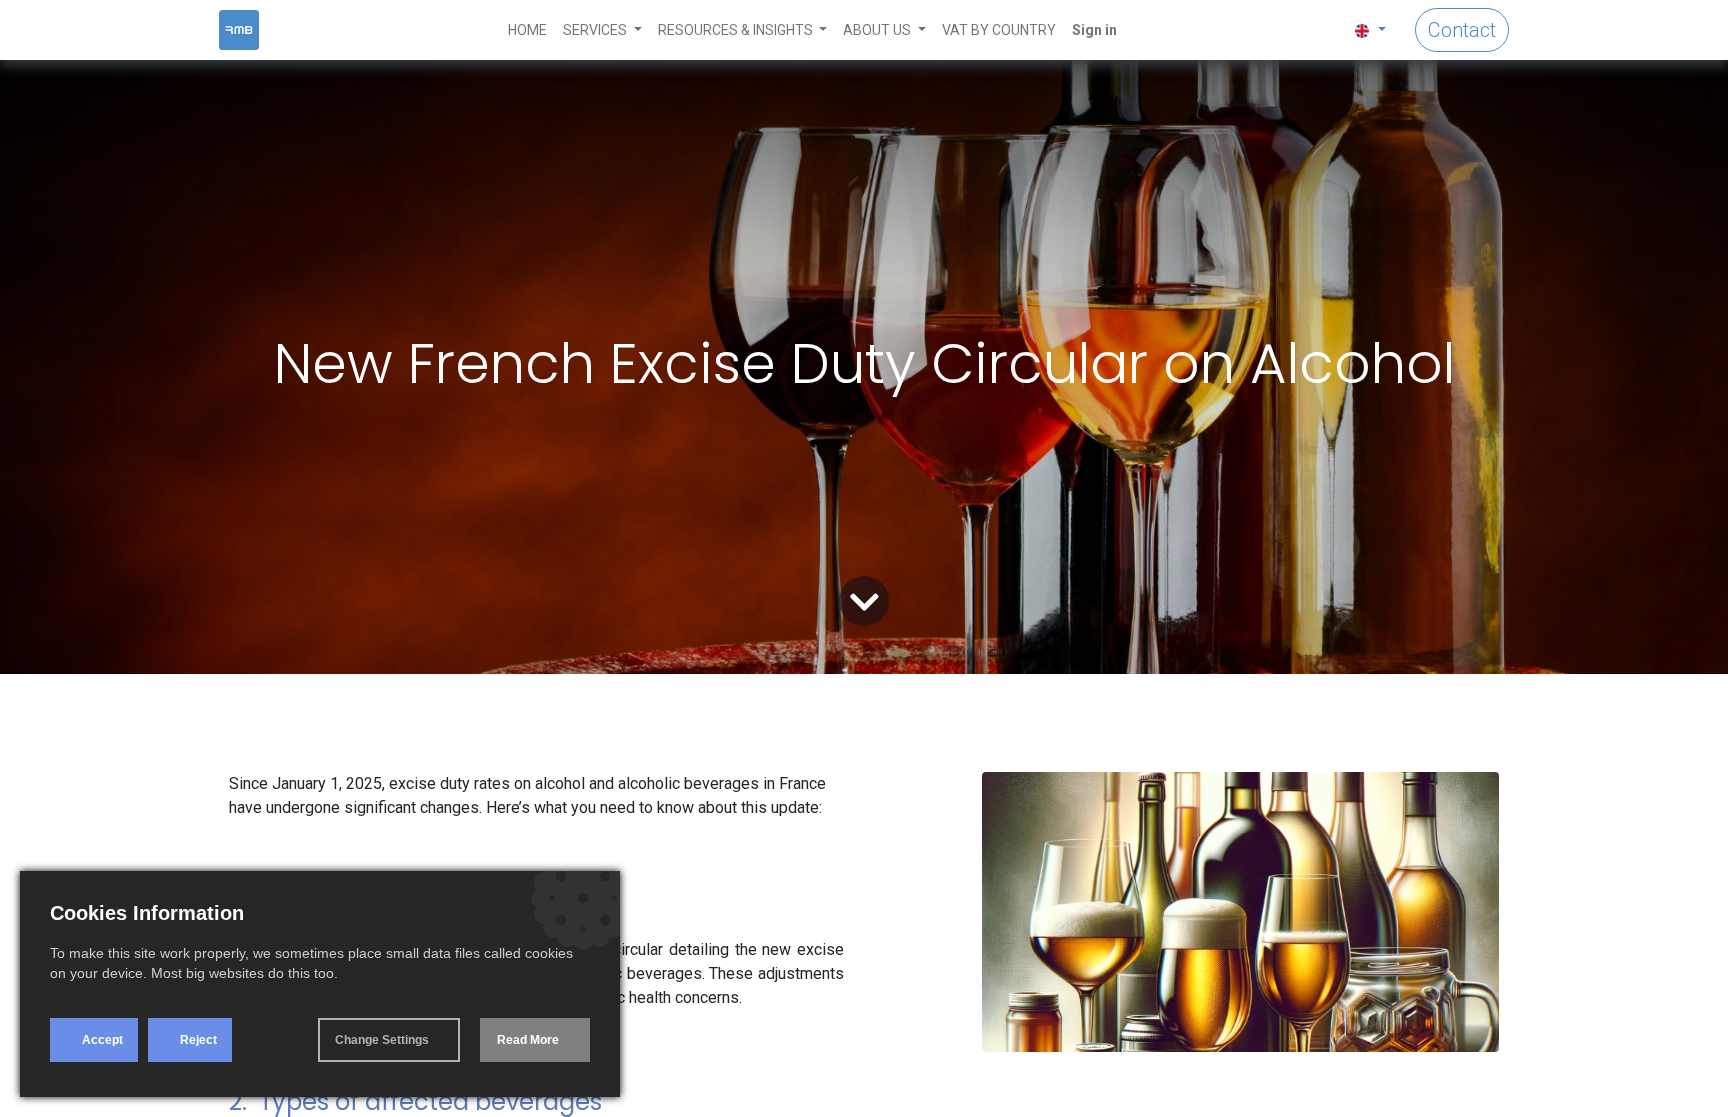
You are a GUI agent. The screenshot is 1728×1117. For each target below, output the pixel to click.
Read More (528, 1040)
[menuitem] (527, 30)
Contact (1462, 30)
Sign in (1094, 30)
